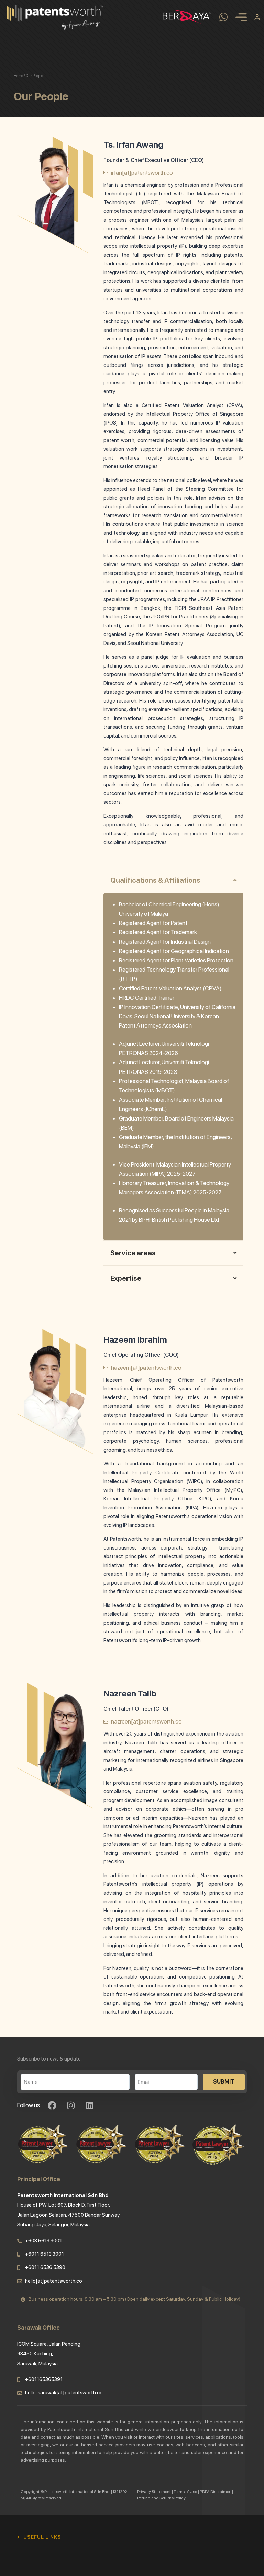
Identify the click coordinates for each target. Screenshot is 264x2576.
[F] (64, 2537)
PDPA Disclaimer (215, 2492)
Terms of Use (185, 2492)
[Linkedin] (90, 2105)
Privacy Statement (154, 2492)
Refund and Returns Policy (161, 2498)
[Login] (257, 17)
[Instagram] (71, 2105)
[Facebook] (52, 2105)
